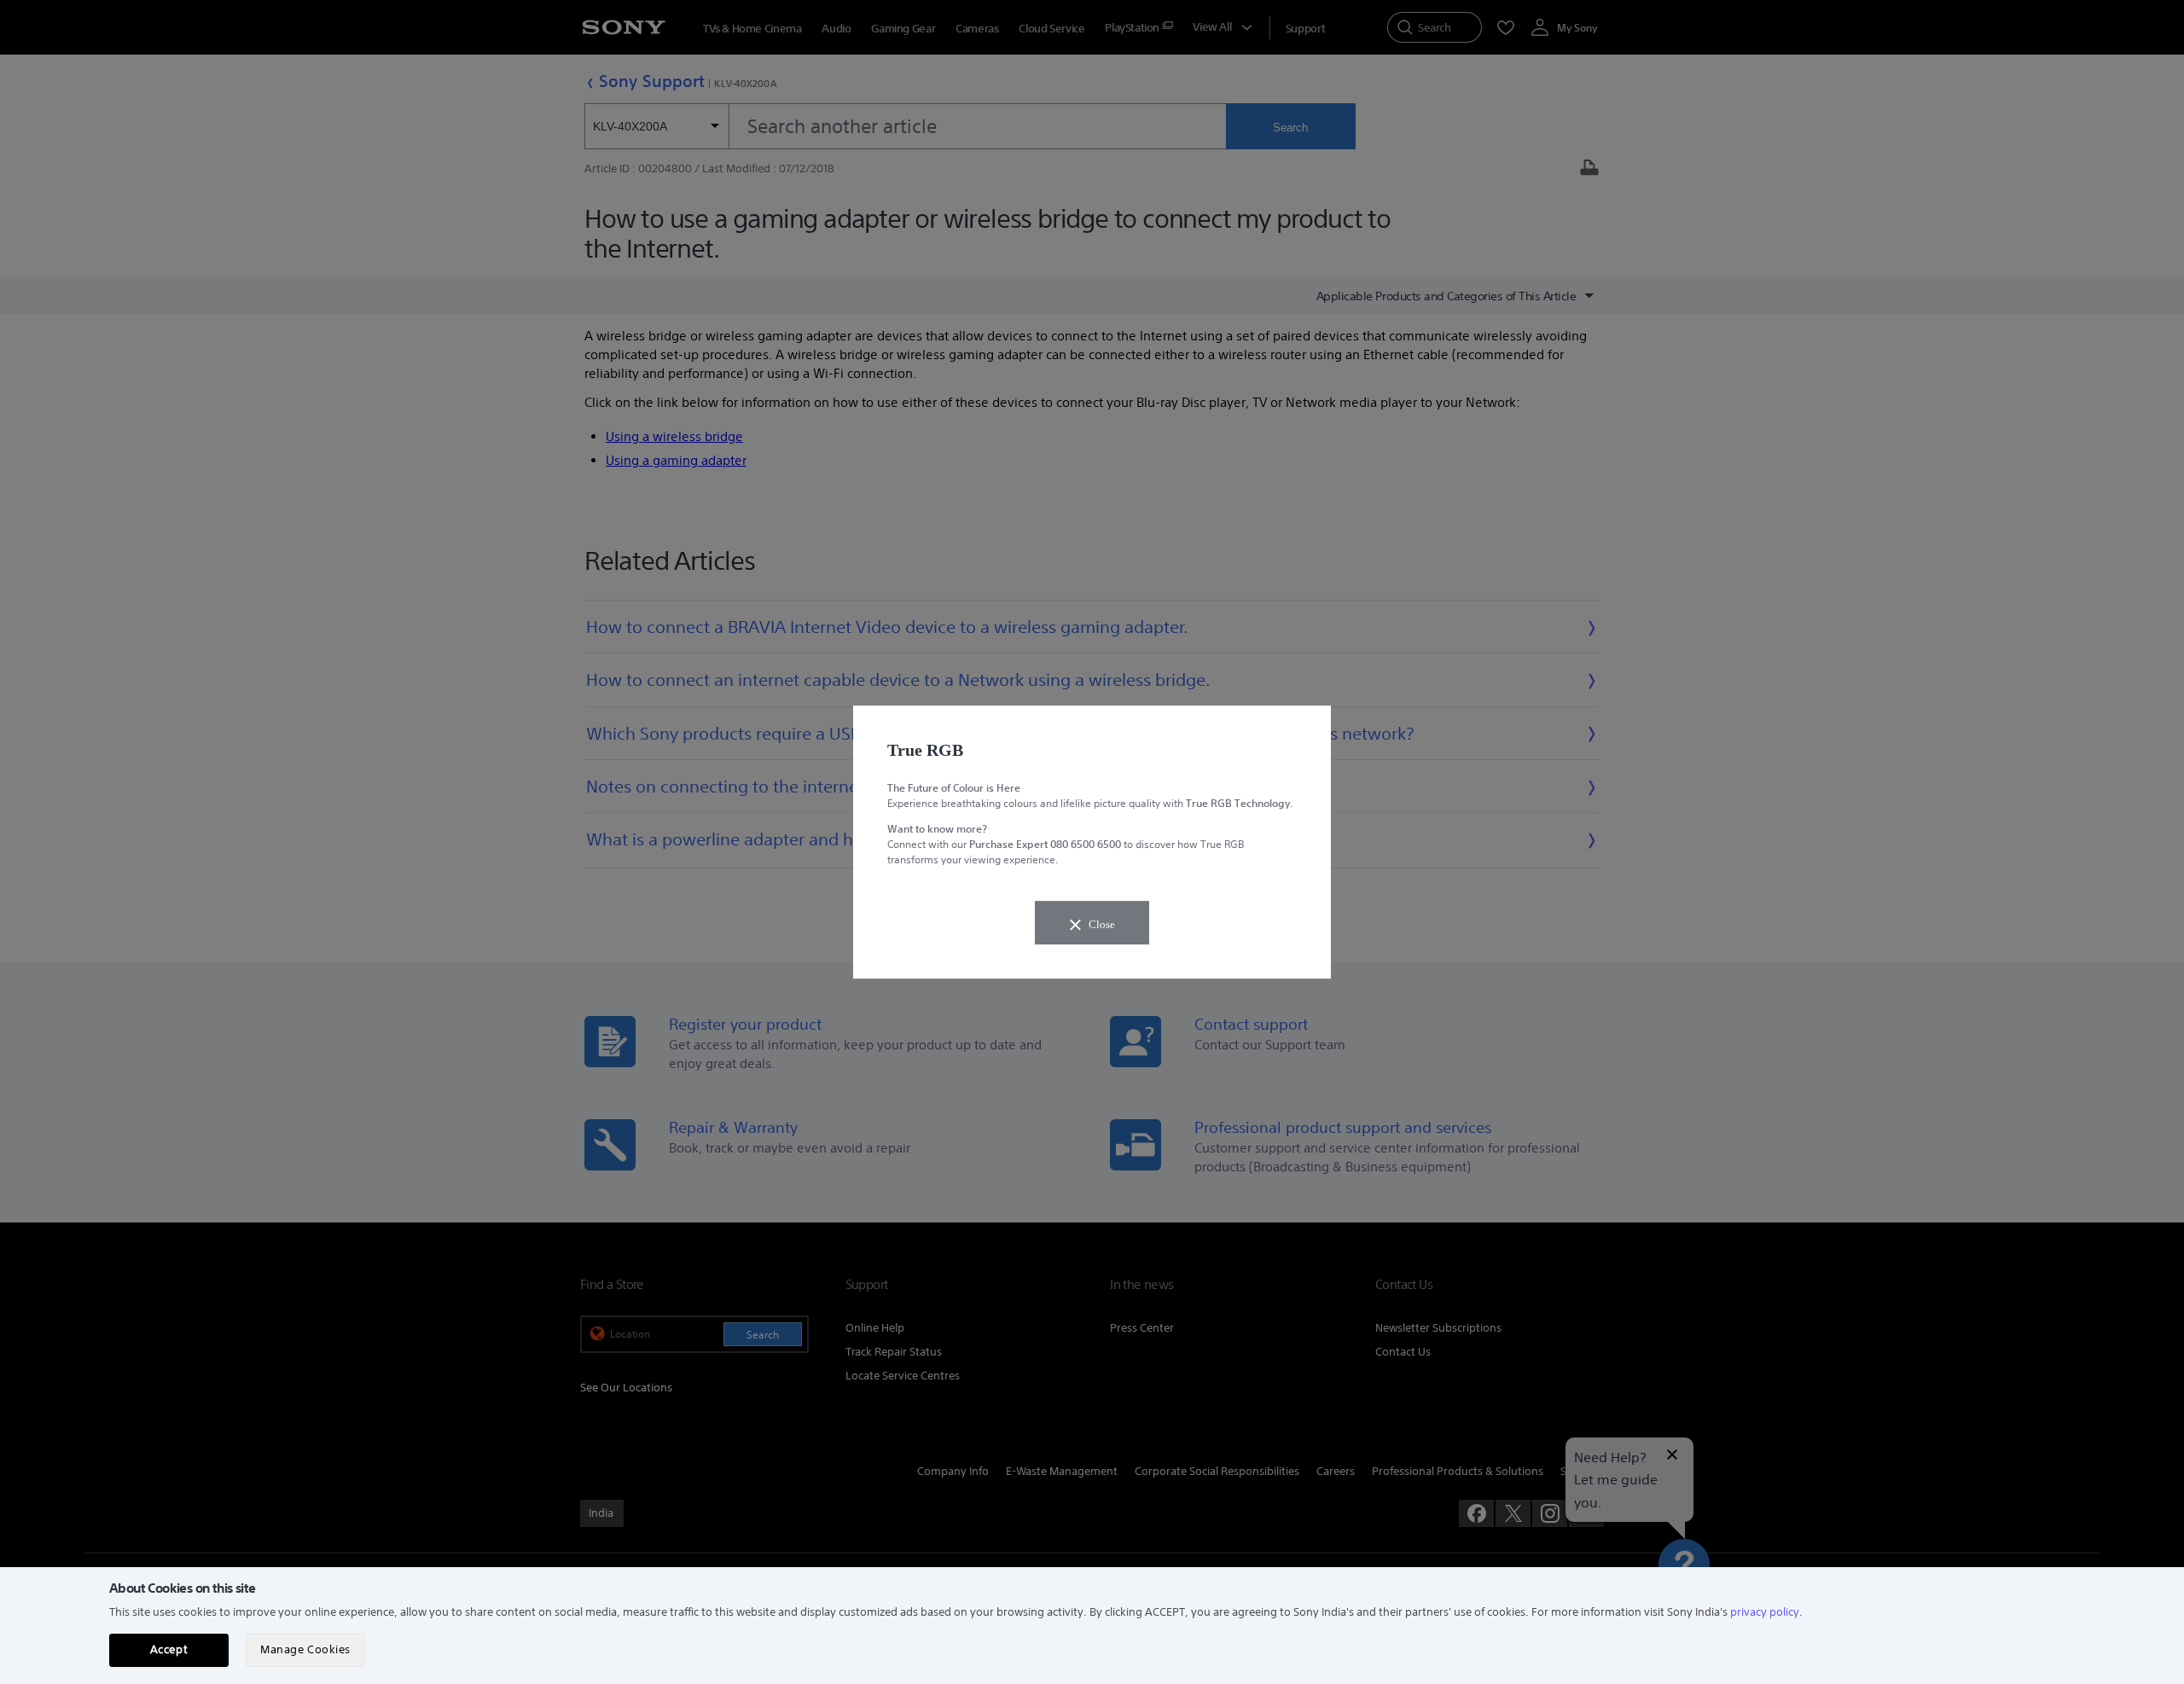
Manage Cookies (305, 1649)
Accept (169, 1649)
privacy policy (1765, 1612)
